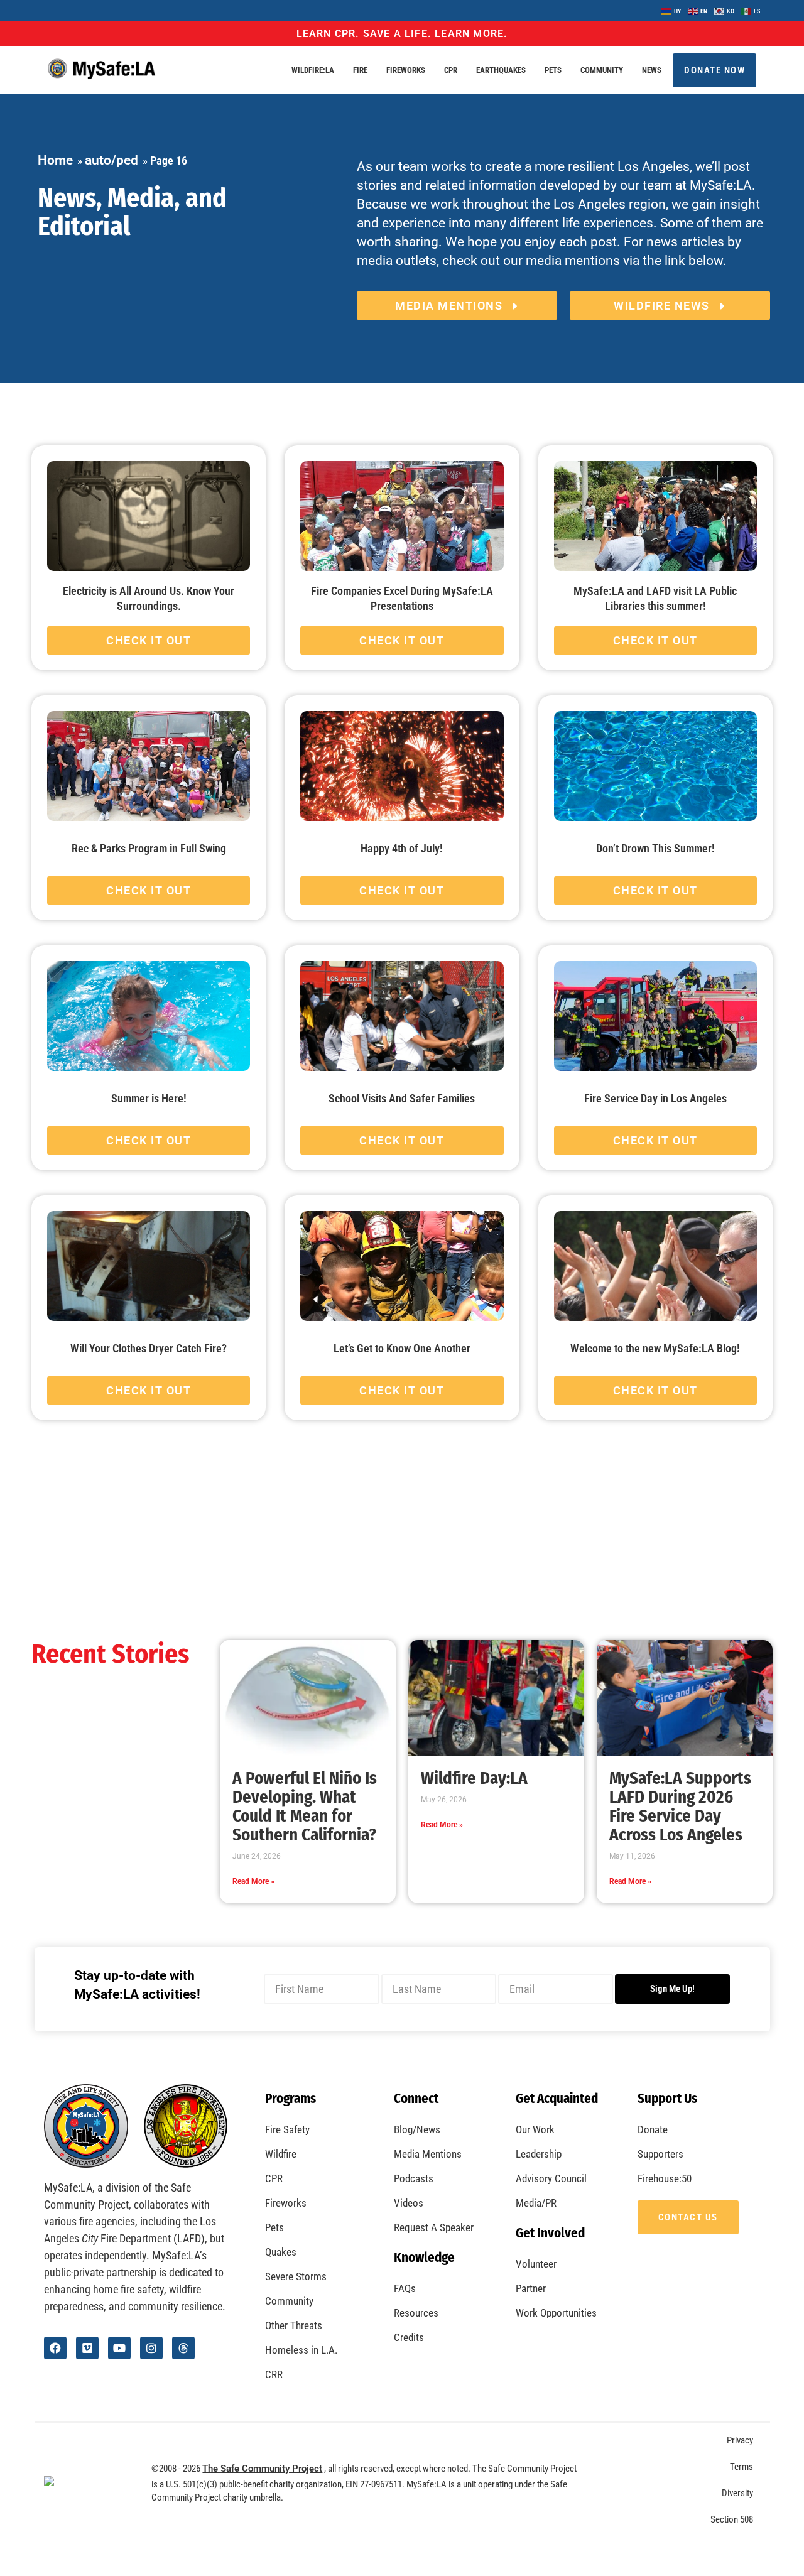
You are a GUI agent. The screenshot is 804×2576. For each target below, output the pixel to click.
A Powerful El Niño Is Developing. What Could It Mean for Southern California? (305, 1807)
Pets (553, 70)
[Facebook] (55, 2348)
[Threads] (183, 2348)
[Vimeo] (87, 2348)
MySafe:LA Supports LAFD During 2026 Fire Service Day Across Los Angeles (680, 1807)
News (652, 70)
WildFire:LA (313, 70)
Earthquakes (501, 70)
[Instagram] (151, 2348)
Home (55, 160)
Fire (360, 70)
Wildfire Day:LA (474, 1778)
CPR (451, 70)
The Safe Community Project (262, 2469)
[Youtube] (119, 2348)
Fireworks (406, 70)
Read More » (253, 1881)
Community (602, 70)
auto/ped (111, 160)
